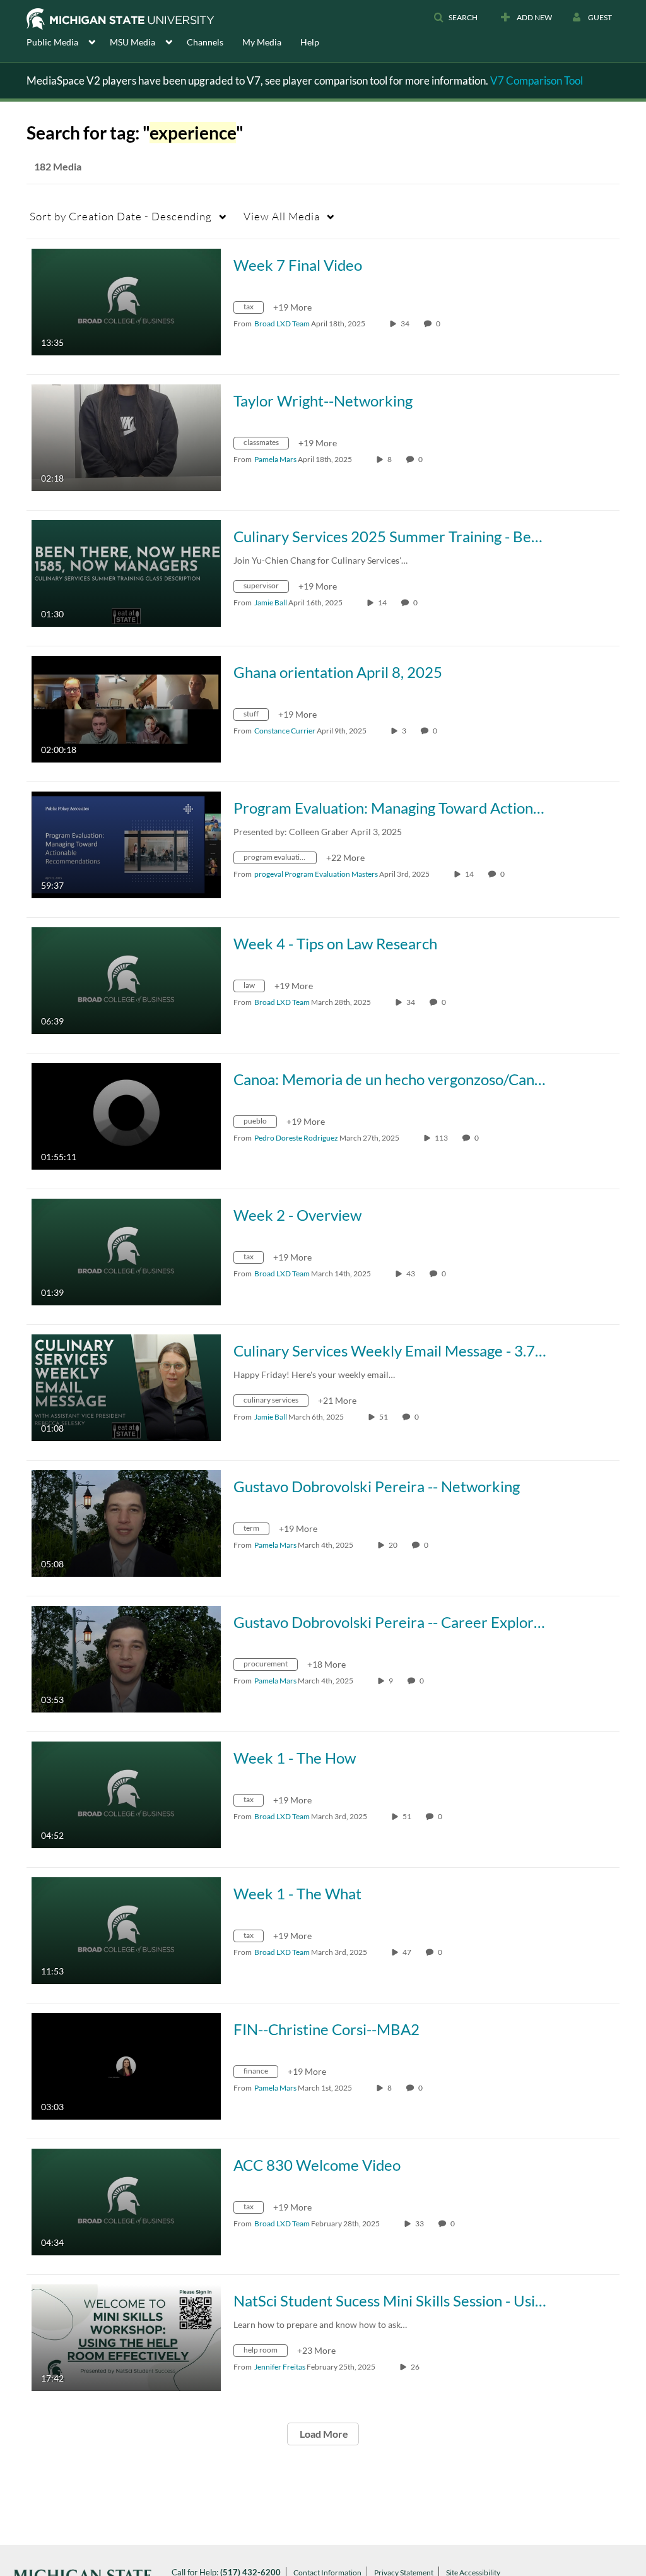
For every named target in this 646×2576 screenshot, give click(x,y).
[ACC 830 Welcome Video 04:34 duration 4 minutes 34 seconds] (126, 2201)
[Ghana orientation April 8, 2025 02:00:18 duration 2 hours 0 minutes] (126, 708)
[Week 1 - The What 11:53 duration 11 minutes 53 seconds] (126, 1929)
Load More (323, 2434)
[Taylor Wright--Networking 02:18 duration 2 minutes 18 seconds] (126, 436)
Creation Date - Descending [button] (121, 216)
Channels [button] (205, 42)
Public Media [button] (52, 42)
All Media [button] (282, 216)
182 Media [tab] (58, 166)
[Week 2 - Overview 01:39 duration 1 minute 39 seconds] (126, 1251)
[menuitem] (68, 41)
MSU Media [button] (132, 42)
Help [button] (310, 42)
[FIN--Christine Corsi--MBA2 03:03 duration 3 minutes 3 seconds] (126, 2065)
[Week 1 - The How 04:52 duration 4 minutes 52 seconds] (126, 1794)
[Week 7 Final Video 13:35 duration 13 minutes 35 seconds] (126, 301)
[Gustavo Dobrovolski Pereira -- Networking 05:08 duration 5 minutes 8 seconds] (126, 1522)
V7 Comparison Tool (537, 80)
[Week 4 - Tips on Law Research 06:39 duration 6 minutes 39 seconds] (126, 979)
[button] (455, 18)
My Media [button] (262, 42)
